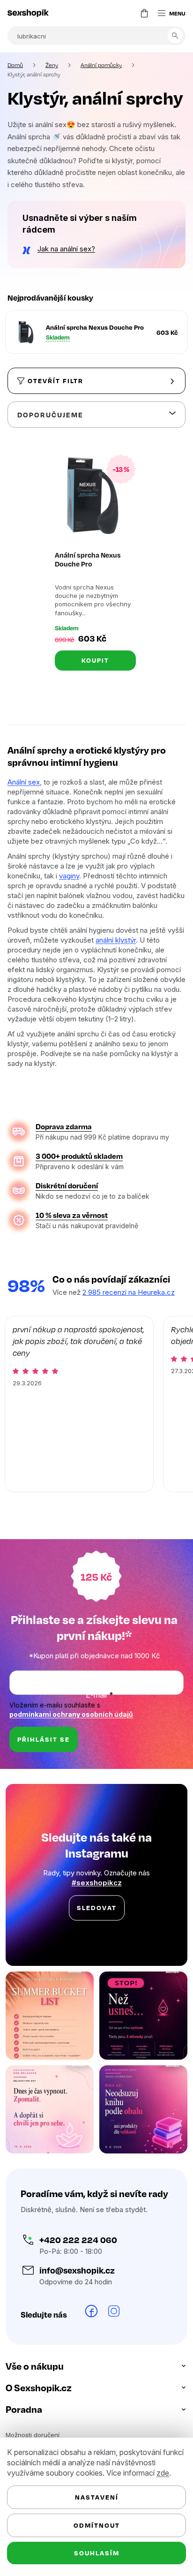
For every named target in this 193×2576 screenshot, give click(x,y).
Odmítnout (93, 2525)
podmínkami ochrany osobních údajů (71, 1750)
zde (163, 2473)
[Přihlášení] (119, 13)
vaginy (69, 902)
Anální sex (24, 808)
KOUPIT (92, 687)
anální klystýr (134, 966)
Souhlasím (93, 2553)
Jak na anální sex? (66, 273)
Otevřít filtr (56, 411)
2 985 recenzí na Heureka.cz (129, 1329)
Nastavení (93, 2497)
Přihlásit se (44, 1776)
